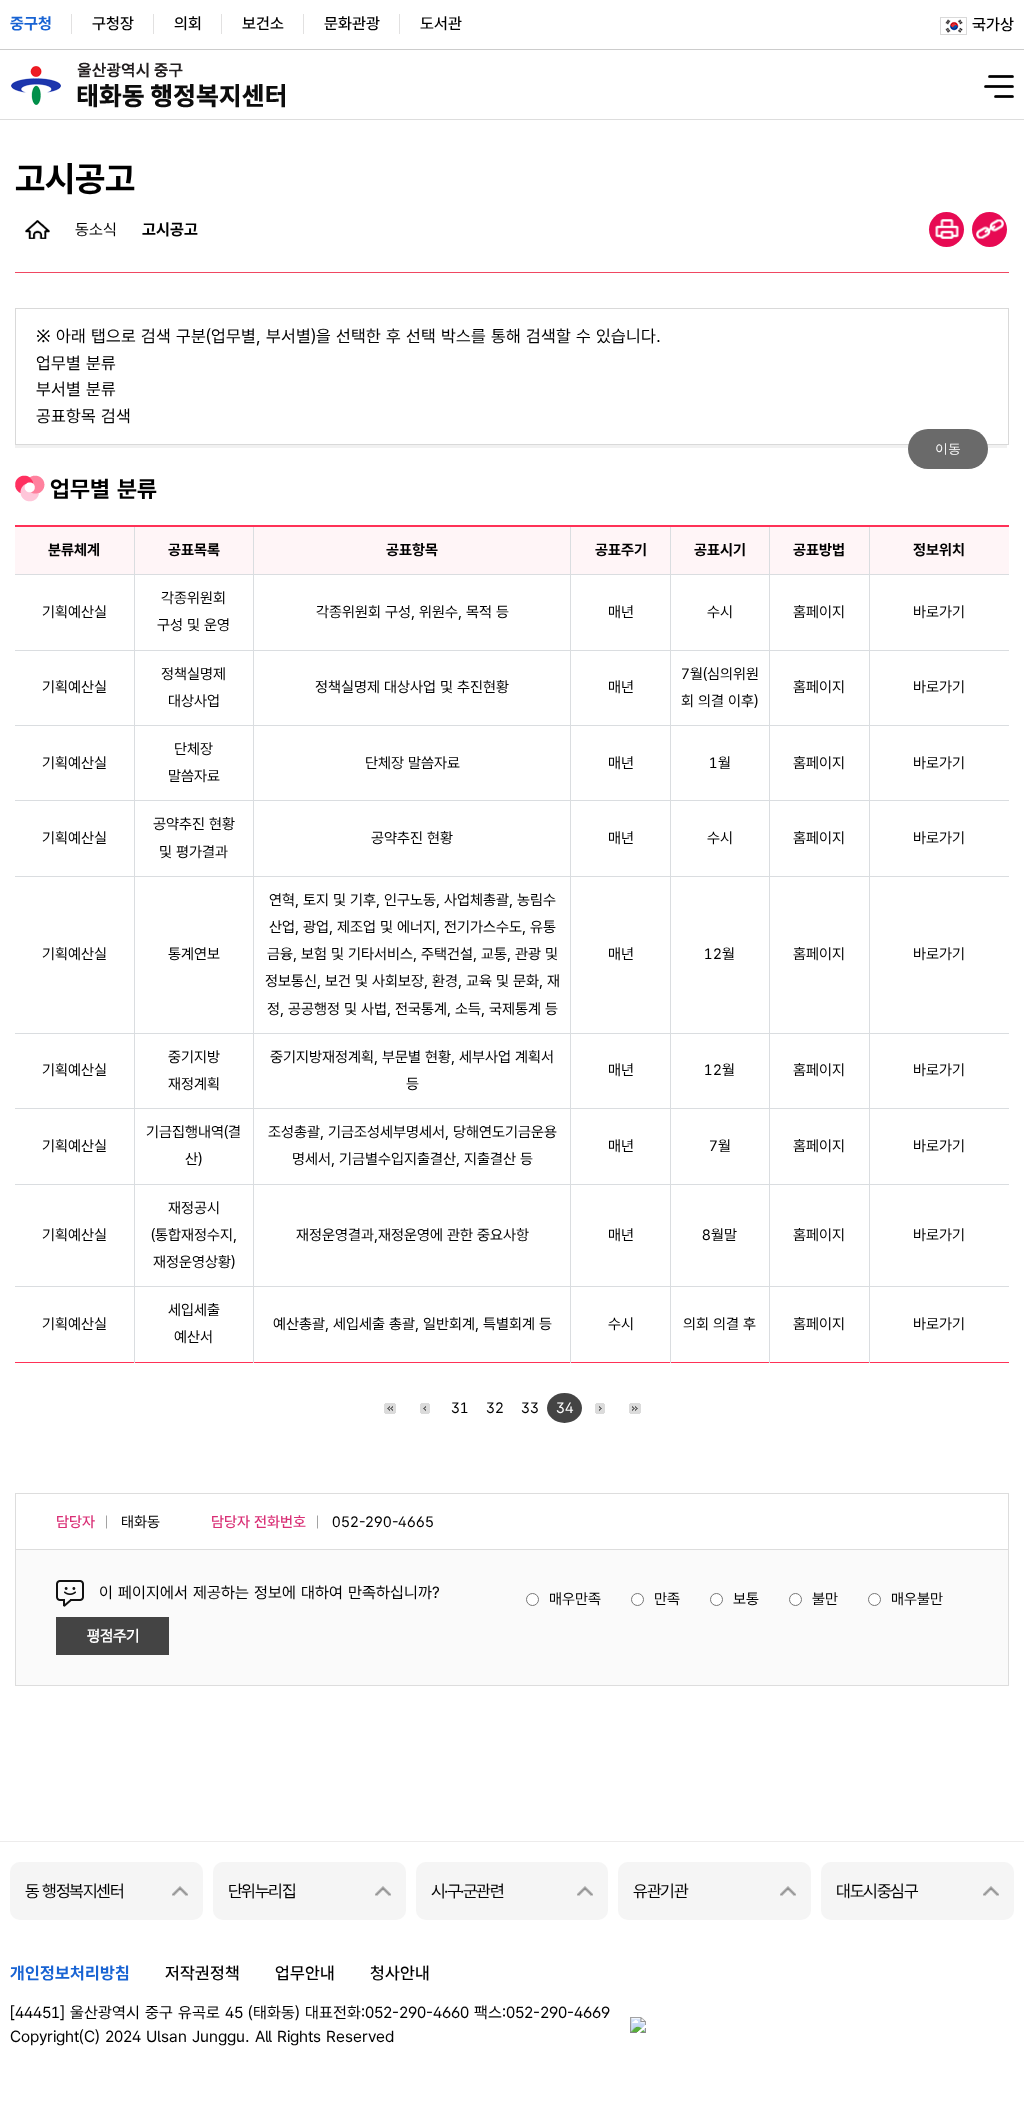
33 (530, 1408)
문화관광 (352, 23)
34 (565, 1408)
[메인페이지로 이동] (37, 228)
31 (460, 1408)
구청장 (113, 23)
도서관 (441, 23)
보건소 (263, 23)
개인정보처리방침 (70, 1973)
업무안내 (305, 1973)
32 (495, 1408)
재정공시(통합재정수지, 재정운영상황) (194, 1235)
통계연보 (194, 954)
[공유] (989, 229)
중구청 (31, 23)
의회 (188, 23)
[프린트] (946, 229)
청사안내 (400, 1973)
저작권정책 (202, 1973)
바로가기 (939, 612)
